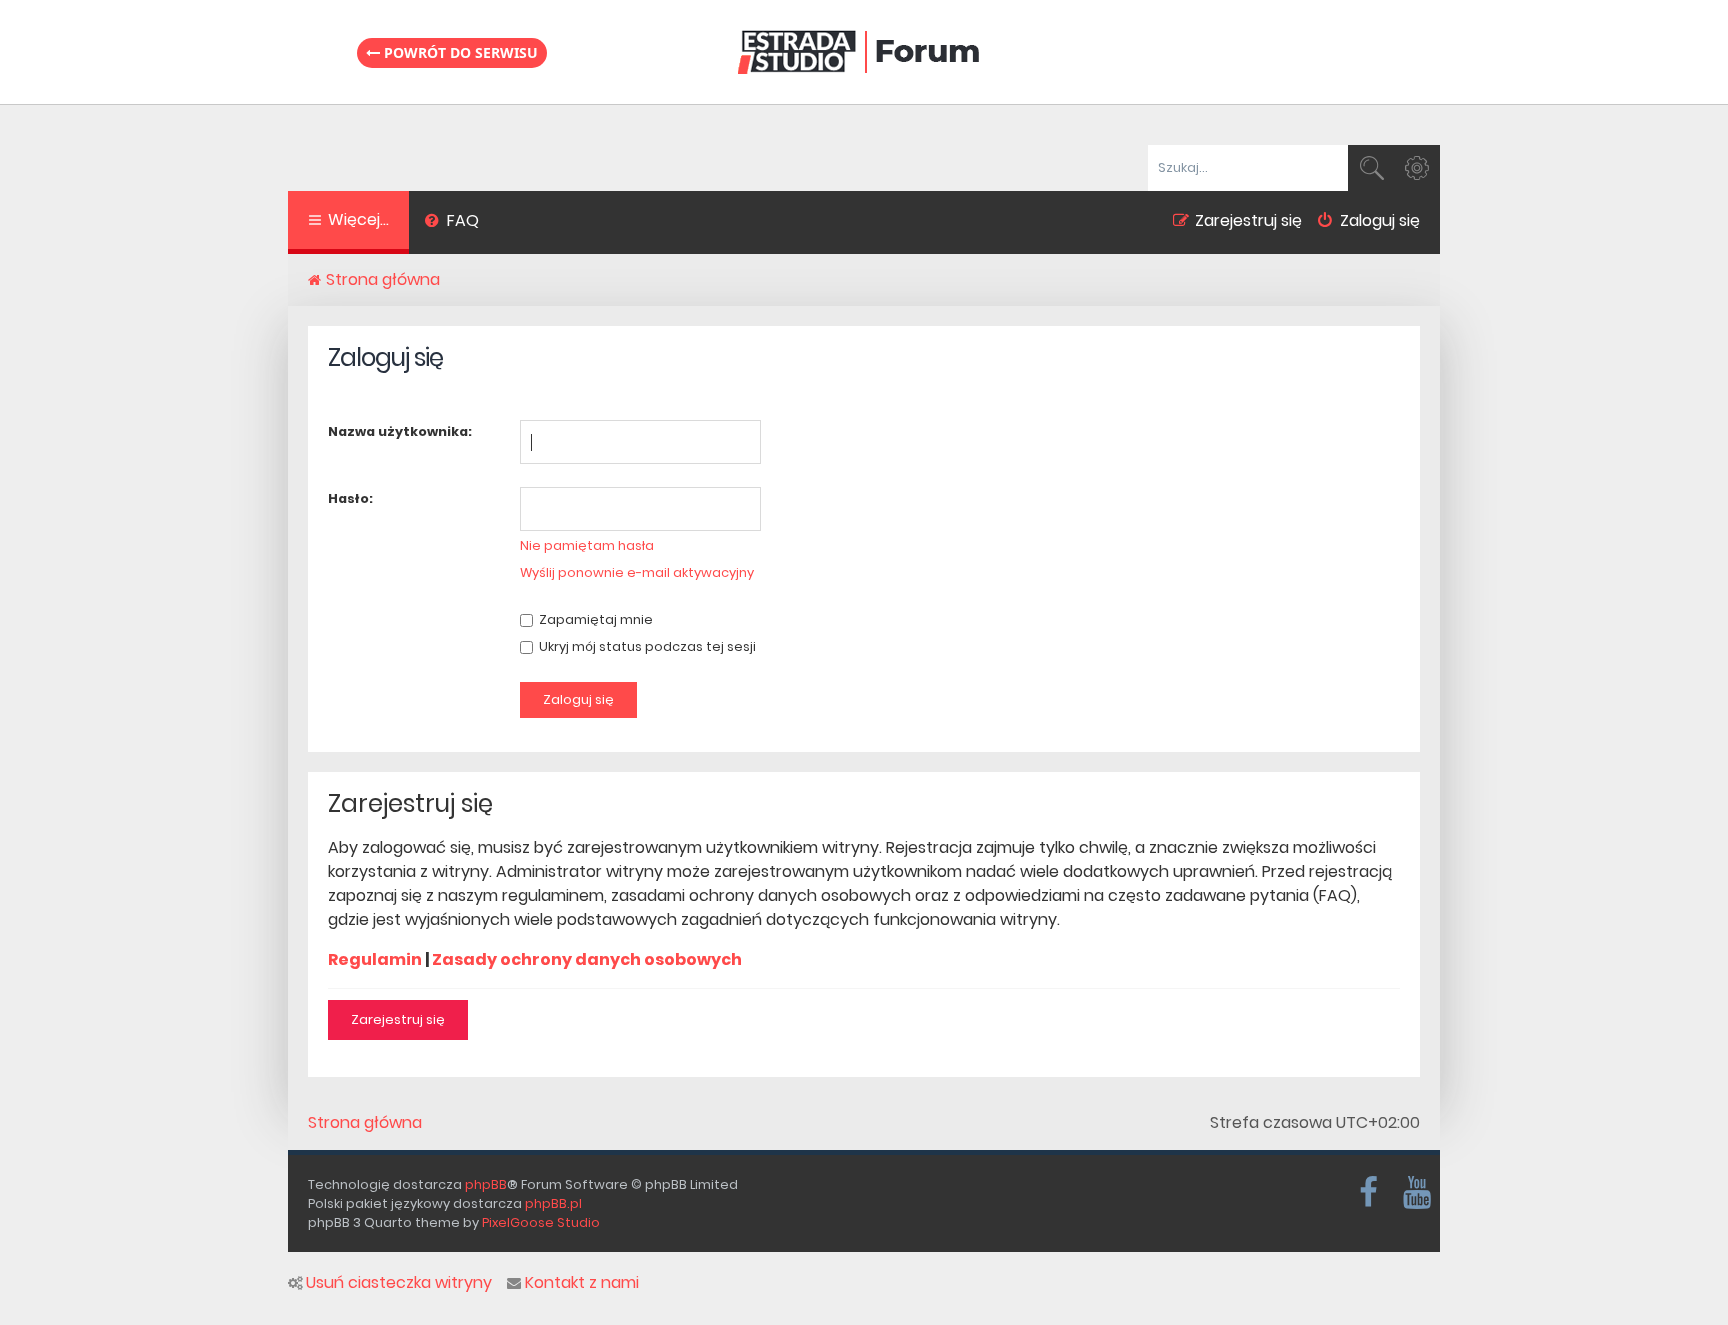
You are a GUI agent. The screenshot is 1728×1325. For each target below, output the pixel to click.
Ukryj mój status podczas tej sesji (646, 646)
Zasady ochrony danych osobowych (587, 959)
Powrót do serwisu (459, 52)
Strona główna (365, 1123)
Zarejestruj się (398, 1019)
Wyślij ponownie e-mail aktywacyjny (637, 572)
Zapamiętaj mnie (594, 619)
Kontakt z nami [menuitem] (582, 1283)
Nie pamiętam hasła (587, 545)
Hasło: (350, 498)
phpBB (486, 1184)
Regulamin (375, 959)
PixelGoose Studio (541, 1222)
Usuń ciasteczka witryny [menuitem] (399, 1283)
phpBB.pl (553, 1203)
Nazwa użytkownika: (400, 431)
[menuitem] (451, 223)
